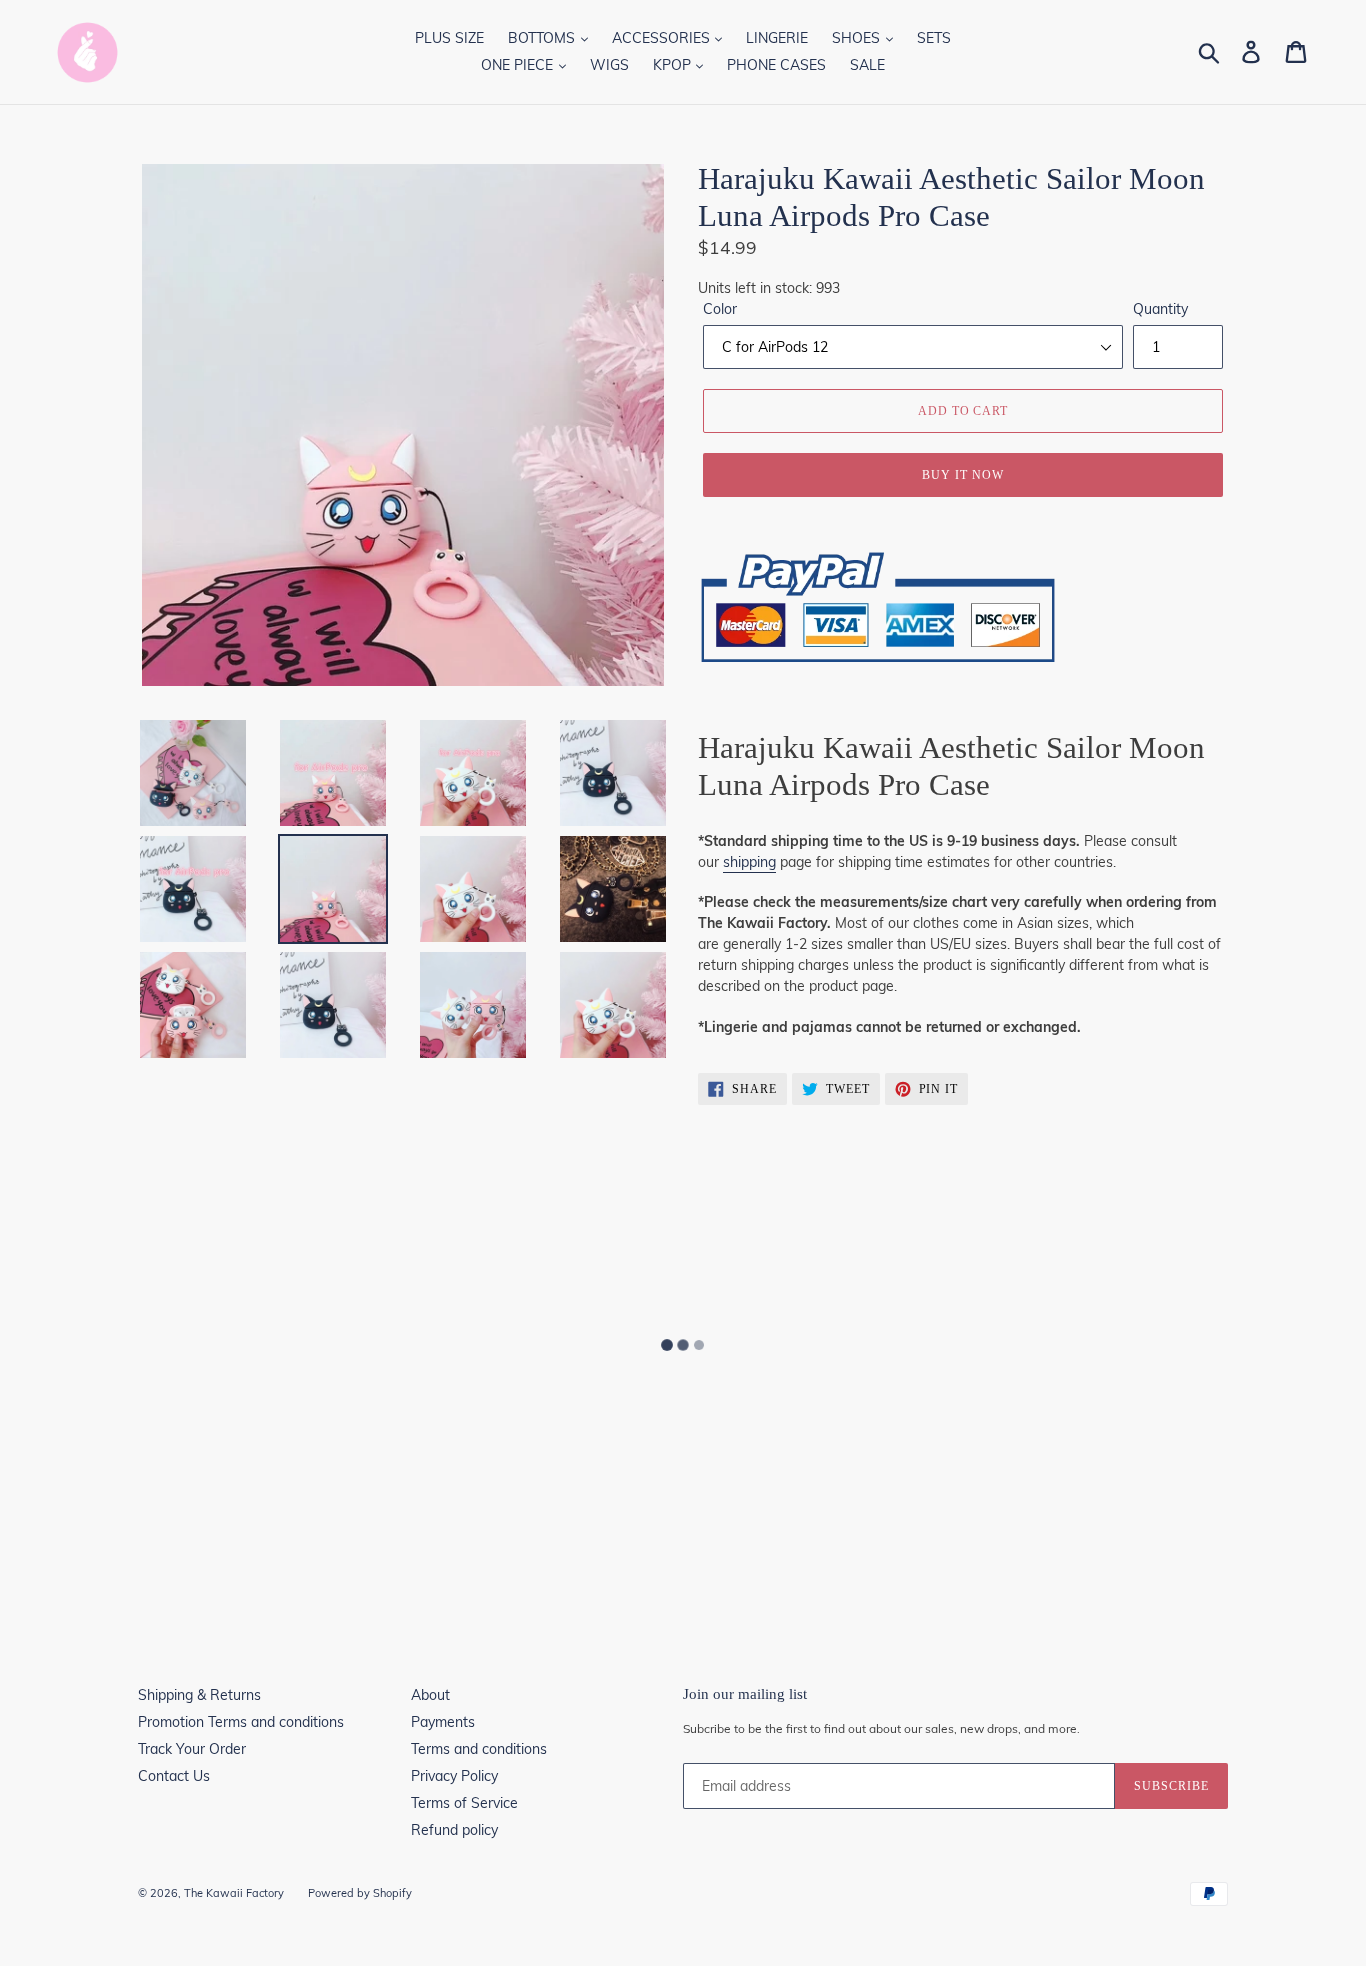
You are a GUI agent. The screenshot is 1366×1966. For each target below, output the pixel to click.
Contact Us (174, 1776)
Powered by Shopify (360, 1893)
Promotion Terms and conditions (241, 1722)
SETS (934, 38)
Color (720, 309)
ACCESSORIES (663, 38)
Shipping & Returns (199, 1695)
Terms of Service (464, 1803)
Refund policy (454, 1830)
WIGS (609, 65)
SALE (867, 65)
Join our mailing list (745, 1694)
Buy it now (963, 475)
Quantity (1160, 309)
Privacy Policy (454, 1776)
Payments (443, 1722)
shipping (749, 862)
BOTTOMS (543, 38)
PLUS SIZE (449, 38)
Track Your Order (192, 1749)
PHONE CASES (776, 65)
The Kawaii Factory (234, 1893)
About (430, 1695)
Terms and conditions (479, 1749)
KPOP (674, 65)
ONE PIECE (519, 65)
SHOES (858, 38)
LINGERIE (777, 38)
